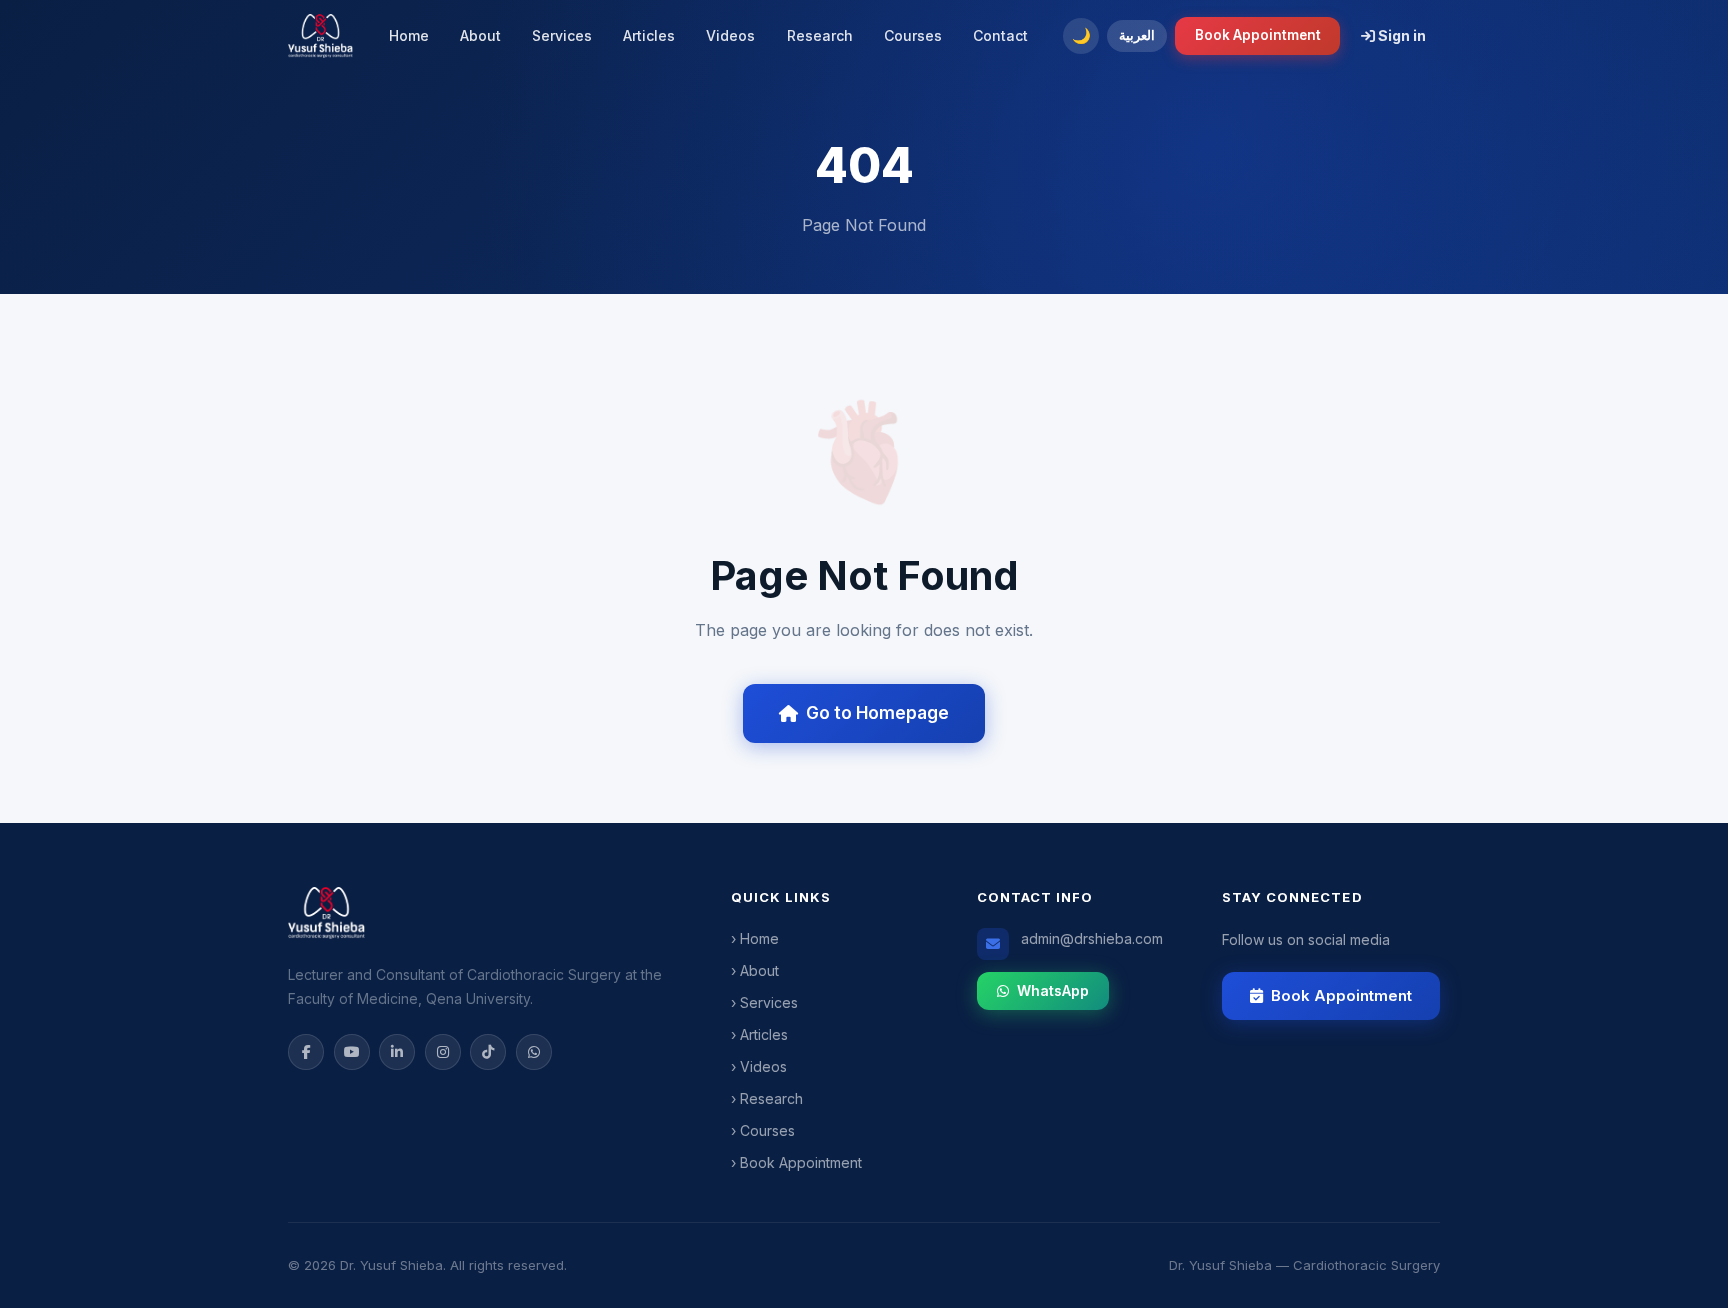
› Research (767, 1098)
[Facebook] (306, 1052)
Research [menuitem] (820, 35)
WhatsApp (1053, 990)
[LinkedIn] (397, 1052)
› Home (755, 938)
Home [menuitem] (409, 35)
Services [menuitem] (562, 35)
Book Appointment (1258, 35)
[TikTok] (488, 1052)
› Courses (763, 1130)
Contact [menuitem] (1000, 35)
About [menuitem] (480, 35)
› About (755, 970)
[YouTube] (352, 1052)
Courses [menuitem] (913, 35)
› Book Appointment (796, 1162)
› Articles (759, 1034)
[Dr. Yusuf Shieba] (320, 36)
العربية (1137, 35)
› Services (764, 1002)
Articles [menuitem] (649, 35)
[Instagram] (443, 1052)
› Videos (759, 1066)
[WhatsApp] (534, 1052)
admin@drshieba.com (1092, 938)
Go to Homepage (877, 713)
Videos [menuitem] (730, 35)
